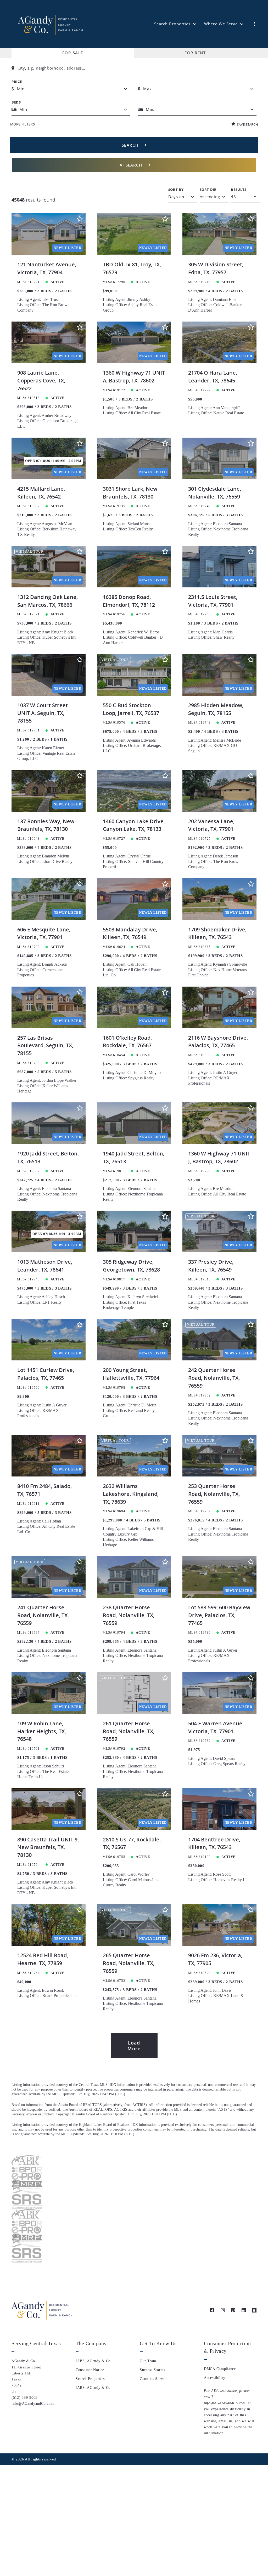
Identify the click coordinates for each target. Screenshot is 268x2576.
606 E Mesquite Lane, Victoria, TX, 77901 (44, 933)
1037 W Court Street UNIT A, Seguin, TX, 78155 (43, 713)
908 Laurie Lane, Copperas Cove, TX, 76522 (41, 380)
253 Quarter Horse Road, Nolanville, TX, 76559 (214, 1494)
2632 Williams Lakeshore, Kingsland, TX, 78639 (131, 1494)
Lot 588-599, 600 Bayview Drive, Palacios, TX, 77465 (219, 1615)
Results (239, 190)
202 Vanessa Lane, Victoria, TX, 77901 (211, 825)
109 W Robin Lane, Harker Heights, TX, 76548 (42, 1731)
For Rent (195, 53)
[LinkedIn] (244, 2310)
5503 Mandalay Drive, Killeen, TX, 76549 (130, 933)
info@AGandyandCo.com (225, 2403)
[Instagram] (223, 2310)
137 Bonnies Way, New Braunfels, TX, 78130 (46, 825)
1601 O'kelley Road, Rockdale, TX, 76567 (127, 1042)
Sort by (176, 190)
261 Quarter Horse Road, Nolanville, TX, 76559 (129, 1731)
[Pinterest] (233, 2310)
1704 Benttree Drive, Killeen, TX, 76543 (214, 1843)
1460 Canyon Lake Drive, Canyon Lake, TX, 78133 (134, 825)
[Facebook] (212, 2310)
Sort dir (208, 190)
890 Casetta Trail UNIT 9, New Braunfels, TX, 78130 (48, 1847)
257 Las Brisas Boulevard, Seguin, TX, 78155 (45, 1045)
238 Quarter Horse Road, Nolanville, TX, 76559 (129, 1615)
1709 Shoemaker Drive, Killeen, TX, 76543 (217, 933)
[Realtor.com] (254, 2310)
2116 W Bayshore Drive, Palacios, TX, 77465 (218, 1042)
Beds (16, 102)
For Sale (73, 53)
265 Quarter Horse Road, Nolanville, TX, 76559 (129, 1963)
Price (17, 82)
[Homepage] (50, 24)
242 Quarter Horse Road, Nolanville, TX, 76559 (214, 1378)
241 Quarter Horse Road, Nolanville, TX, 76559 (43, 1615)
